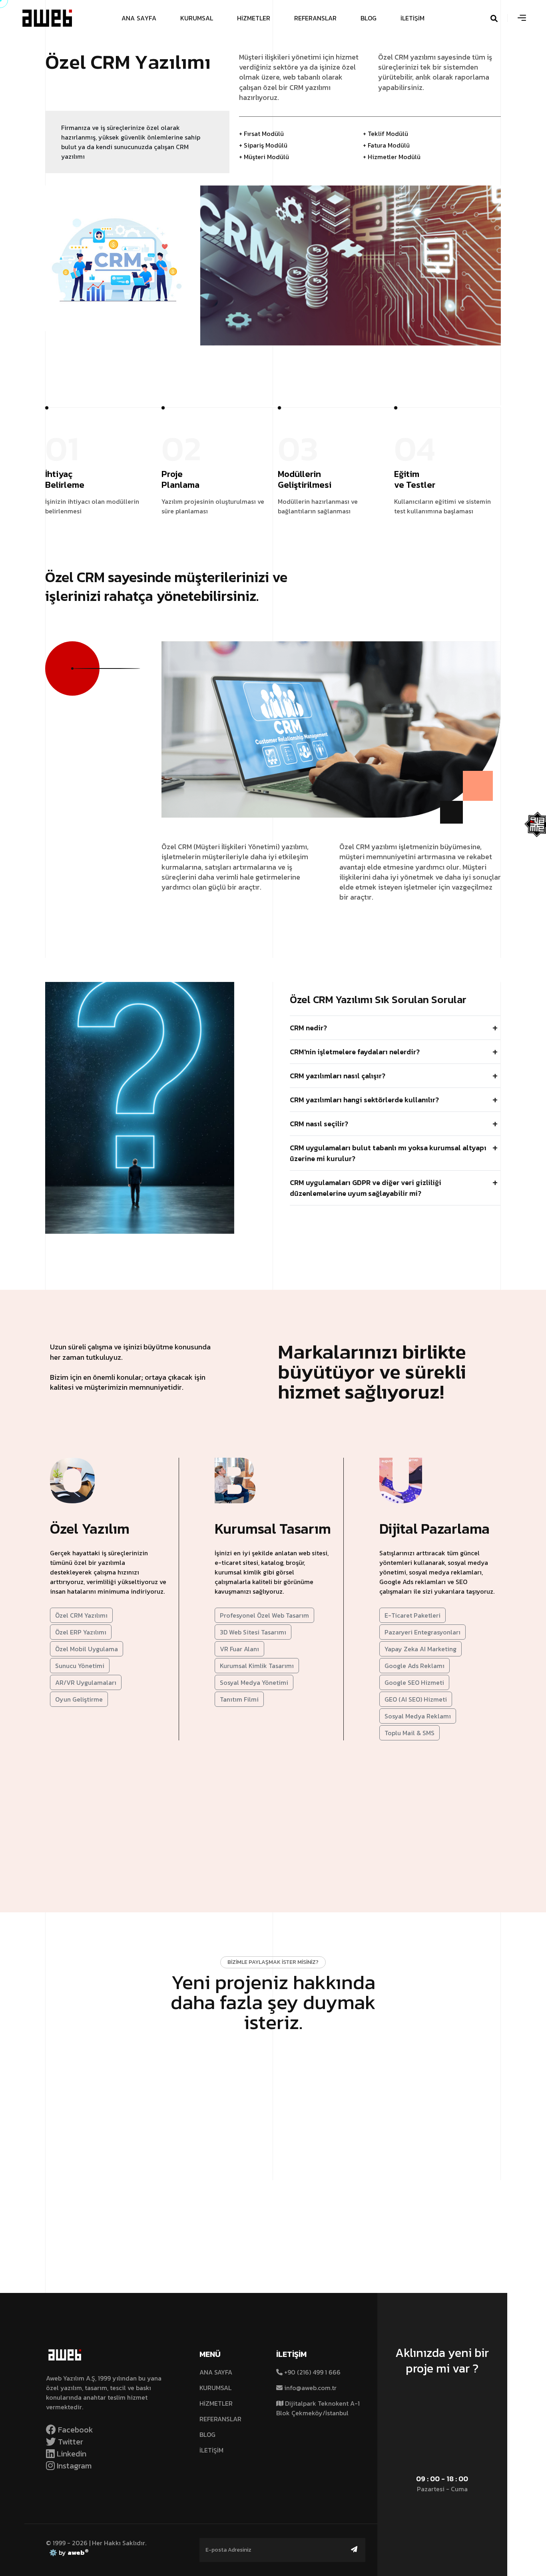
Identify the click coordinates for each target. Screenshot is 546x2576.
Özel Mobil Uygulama (87, 1649)
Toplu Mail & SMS (409, 1733)
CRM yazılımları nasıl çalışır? (338, 1076)
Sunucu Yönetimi (80, 1666)
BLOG (207, 2434)
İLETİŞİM (211, 2450)
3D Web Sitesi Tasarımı (253, 1632)
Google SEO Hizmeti (414, 1682)
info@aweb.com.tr (310, 2388)
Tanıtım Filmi (239, 1699)
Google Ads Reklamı (414, 1666)
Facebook (75, 2430)
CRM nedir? (308, 1028)
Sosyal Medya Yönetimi (254, 1682)
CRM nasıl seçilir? (319, 1124)
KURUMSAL (215, 2388)
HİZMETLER (216, 2403)
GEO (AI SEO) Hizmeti (416, 1699)
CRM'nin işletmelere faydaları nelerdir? (355, 1052)
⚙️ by (67, 2552)
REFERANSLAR (220, 2419)
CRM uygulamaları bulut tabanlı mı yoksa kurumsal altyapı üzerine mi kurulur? (388, 1153)
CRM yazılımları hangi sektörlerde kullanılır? (364, 1100)
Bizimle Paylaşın (269, 2064)
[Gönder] (354, 2549)
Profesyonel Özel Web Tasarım (264, 1615)
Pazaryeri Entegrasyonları (422, 1632)
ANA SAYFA (216, 2372)
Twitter (70, 2442)
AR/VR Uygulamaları (86, 1682)
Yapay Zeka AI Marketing (420, 1649)
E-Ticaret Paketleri (412, 1615)
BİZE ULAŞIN (438, 2398)
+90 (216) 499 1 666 (312, 2372)
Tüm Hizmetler (269, 1796)
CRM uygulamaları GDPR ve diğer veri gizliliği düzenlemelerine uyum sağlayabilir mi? (366, 1188)
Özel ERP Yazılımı (81, 1632)
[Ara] (504, 18)
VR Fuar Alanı (239, 1649)
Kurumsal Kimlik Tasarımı (257, 1666)
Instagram (73, 2466)
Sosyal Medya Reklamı (418, 1716)
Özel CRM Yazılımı (81, 1615)
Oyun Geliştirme (79, 1699)
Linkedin (71, 2454)
